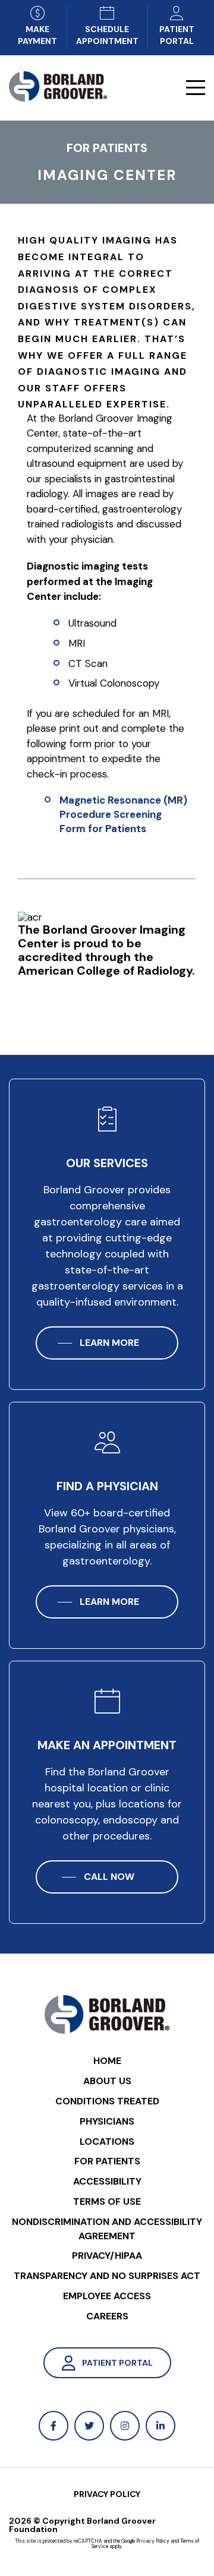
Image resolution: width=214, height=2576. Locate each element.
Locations (107, 2142)
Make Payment (37, 35)
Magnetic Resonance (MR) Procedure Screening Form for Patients (123, 814)
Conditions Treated (107, 2101)
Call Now (109, 1877)
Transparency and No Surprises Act (107, 2276)
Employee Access (107, 2296)
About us (107, 2081)
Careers (107, 2316)
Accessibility (107, 2181)
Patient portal (177, 35)
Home (107, 2061)
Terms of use (107, 2202)
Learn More (109, 1343)
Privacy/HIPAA (107, 2256)
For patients (107, 2161)
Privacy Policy (107, 2494)
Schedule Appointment (107, 35)
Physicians (107, 2121)
